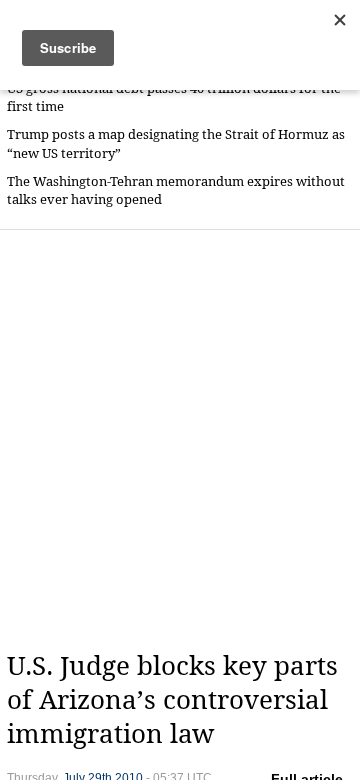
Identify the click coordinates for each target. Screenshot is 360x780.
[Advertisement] (180, 440)
